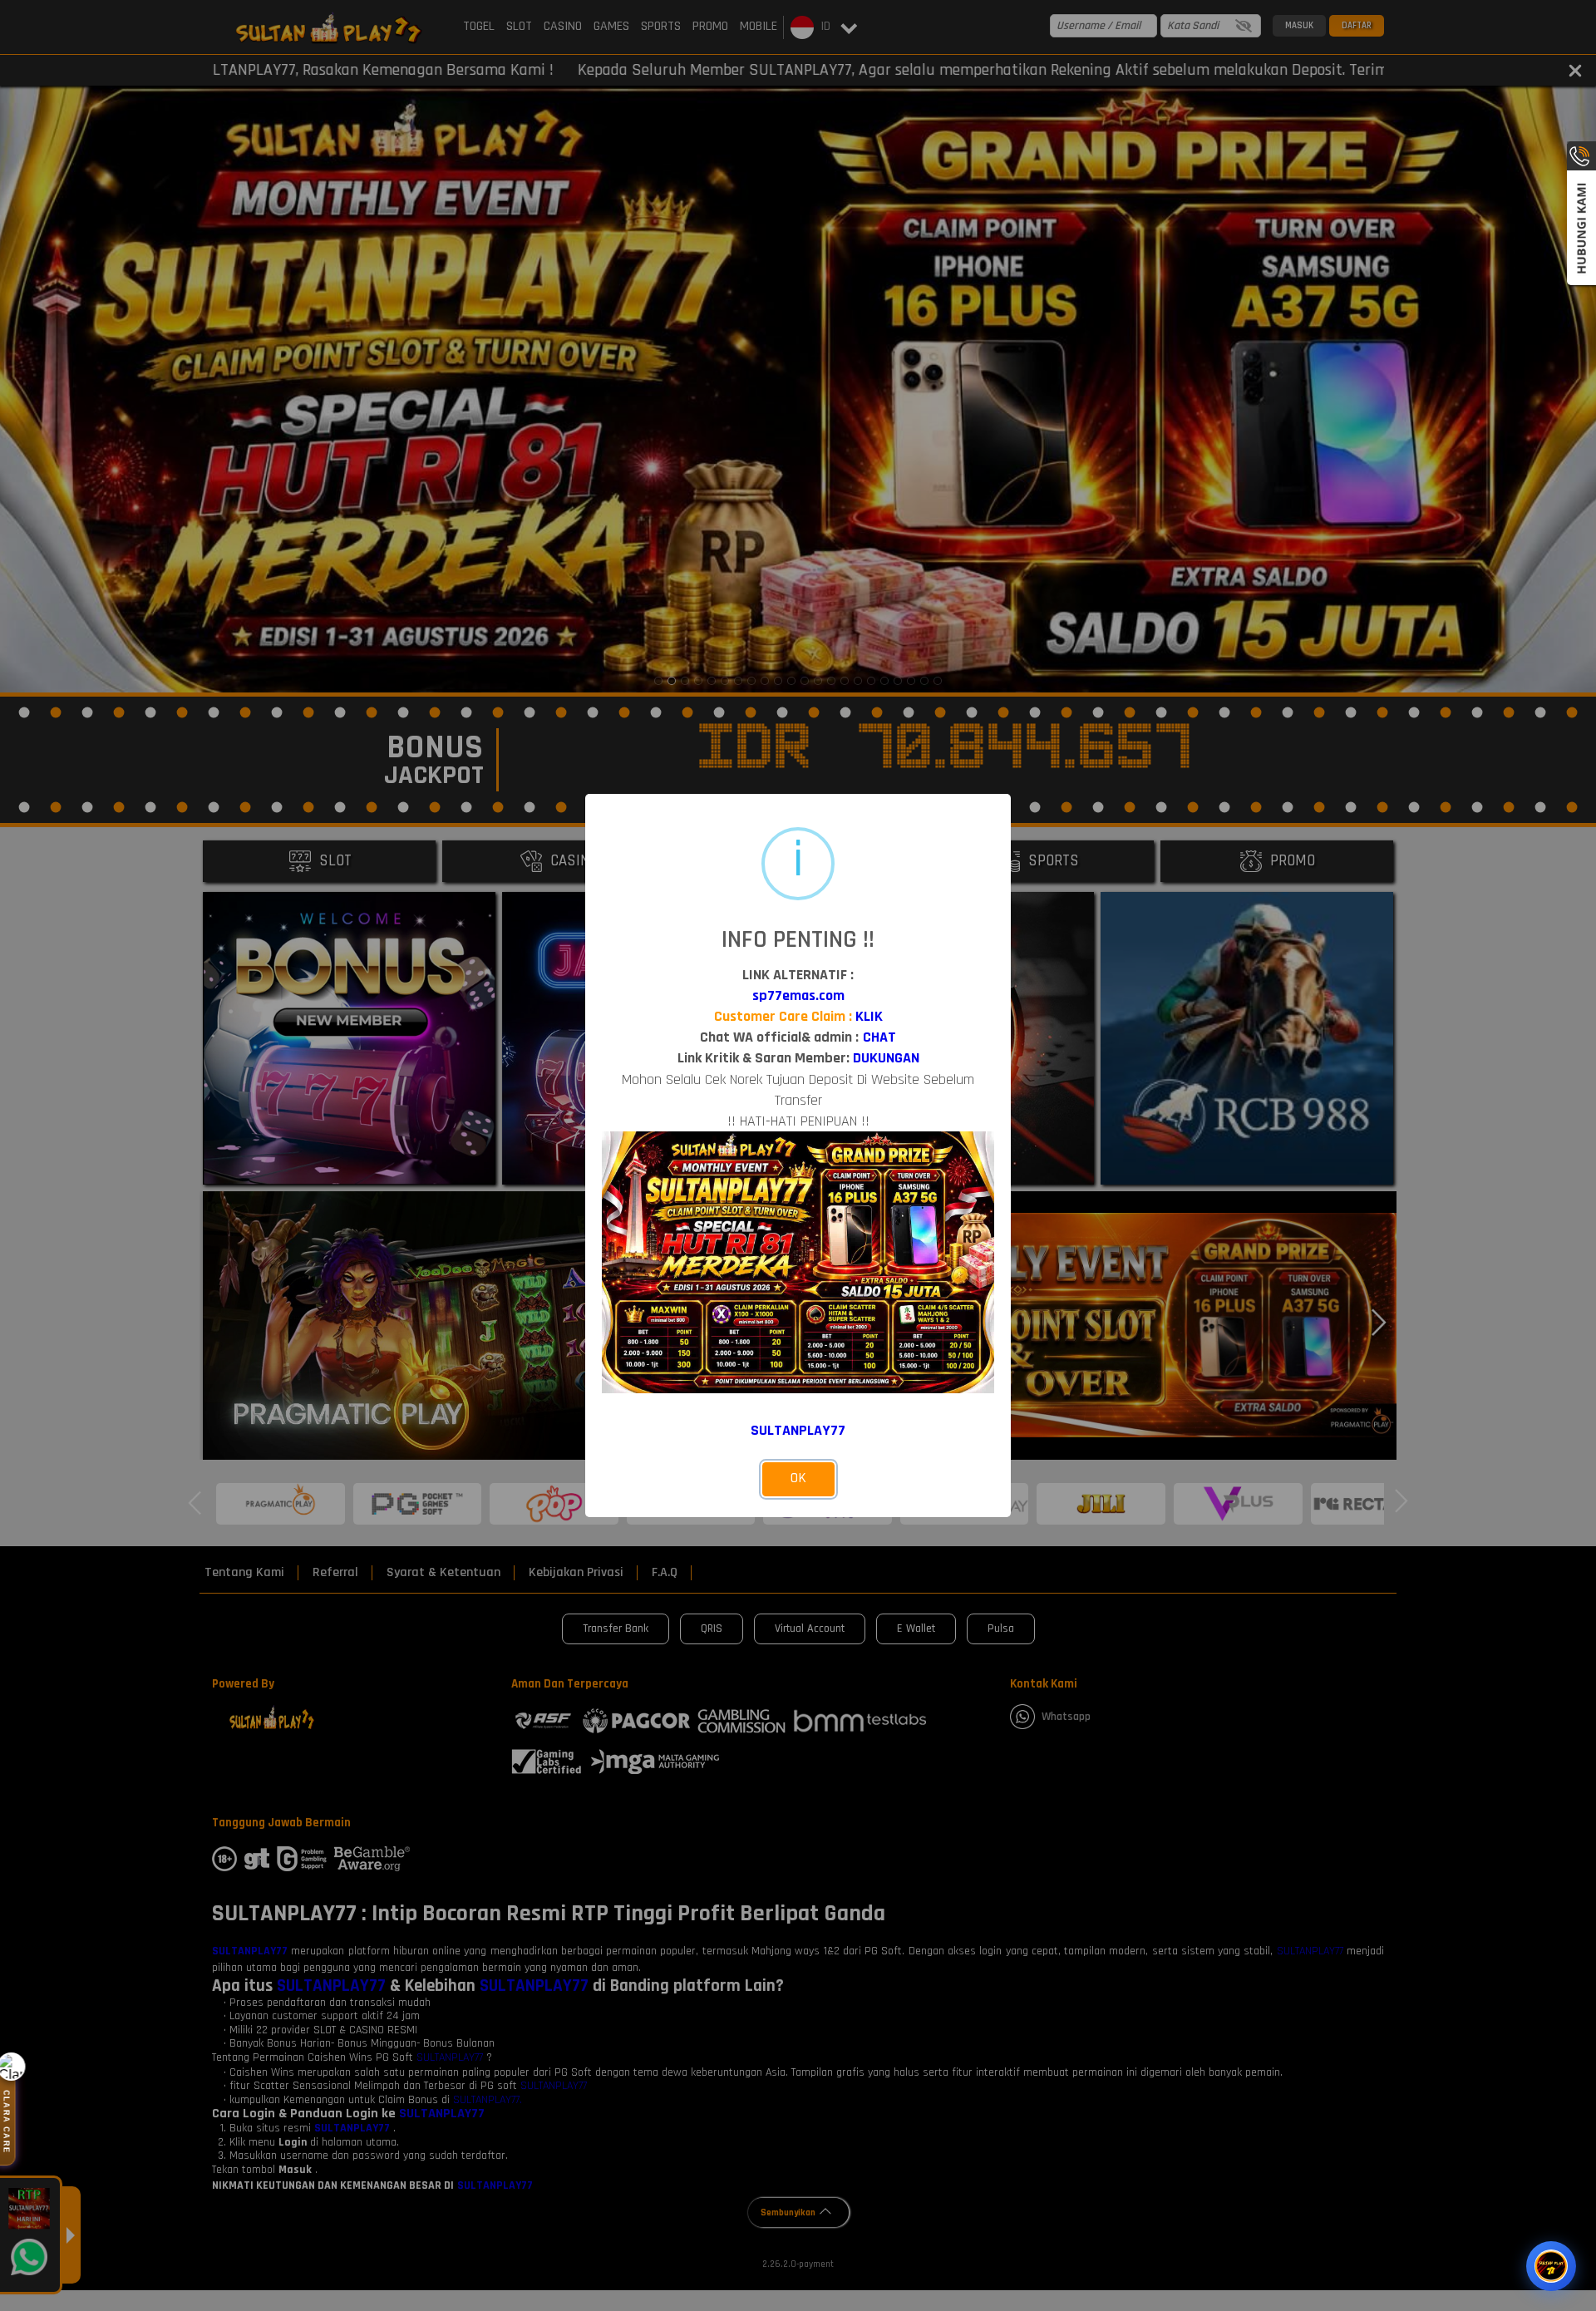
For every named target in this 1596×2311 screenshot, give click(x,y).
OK (798, 1478)
